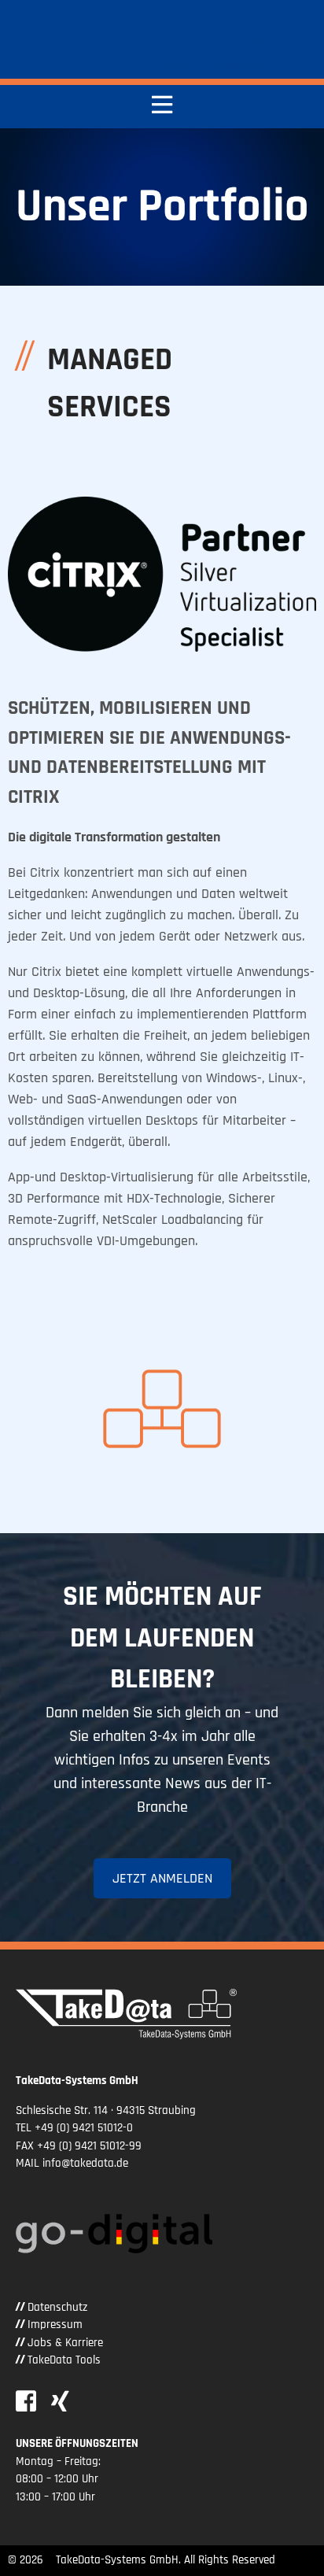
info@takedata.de (85, 2163)
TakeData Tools (64, 2360)
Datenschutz (57, 2307)
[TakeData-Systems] (142, 39)
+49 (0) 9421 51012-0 (84, 2128)
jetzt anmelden (162, 1878)
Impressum (55, 2325)
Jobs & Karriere (65, 2343)
